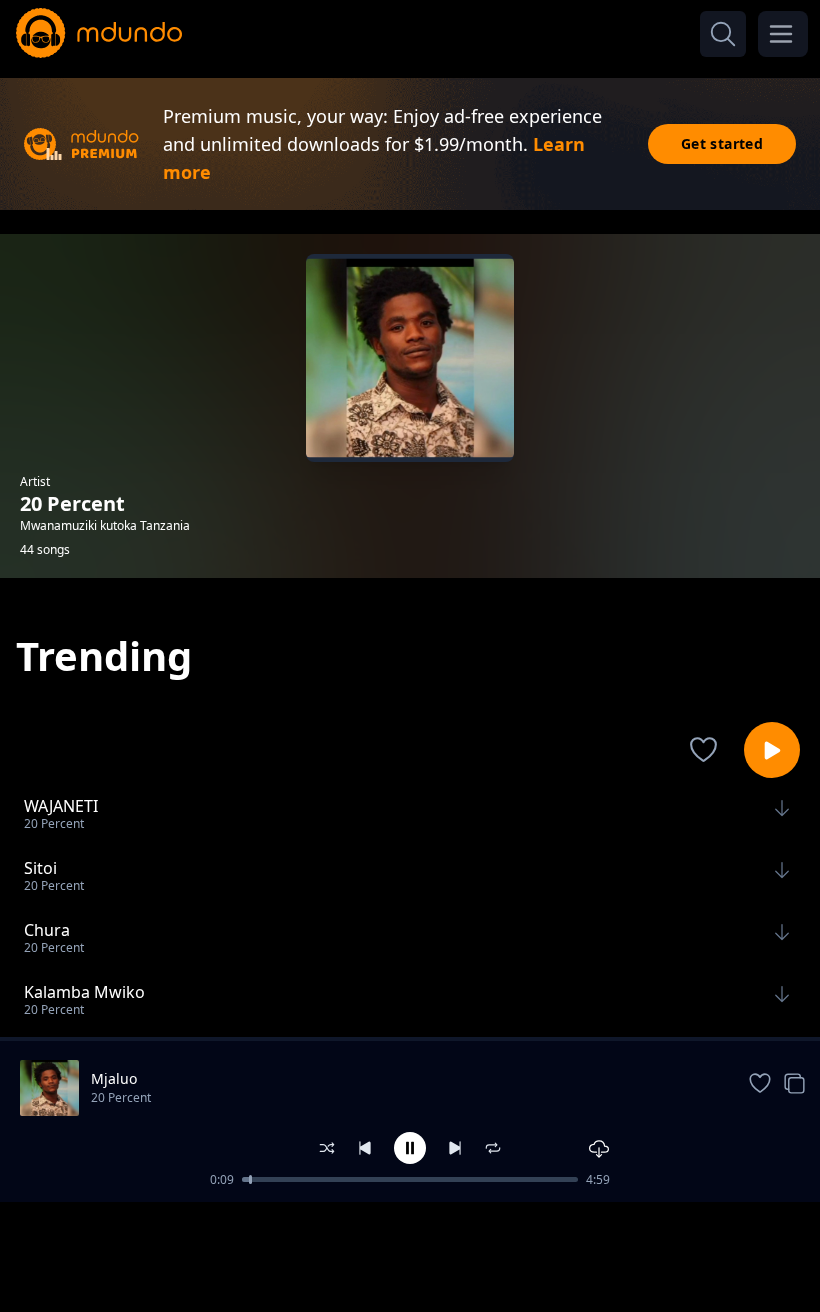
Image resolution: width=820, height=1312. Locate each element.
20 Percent (121, 1097)
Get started (722, 143)
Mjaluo (114, 1078)
